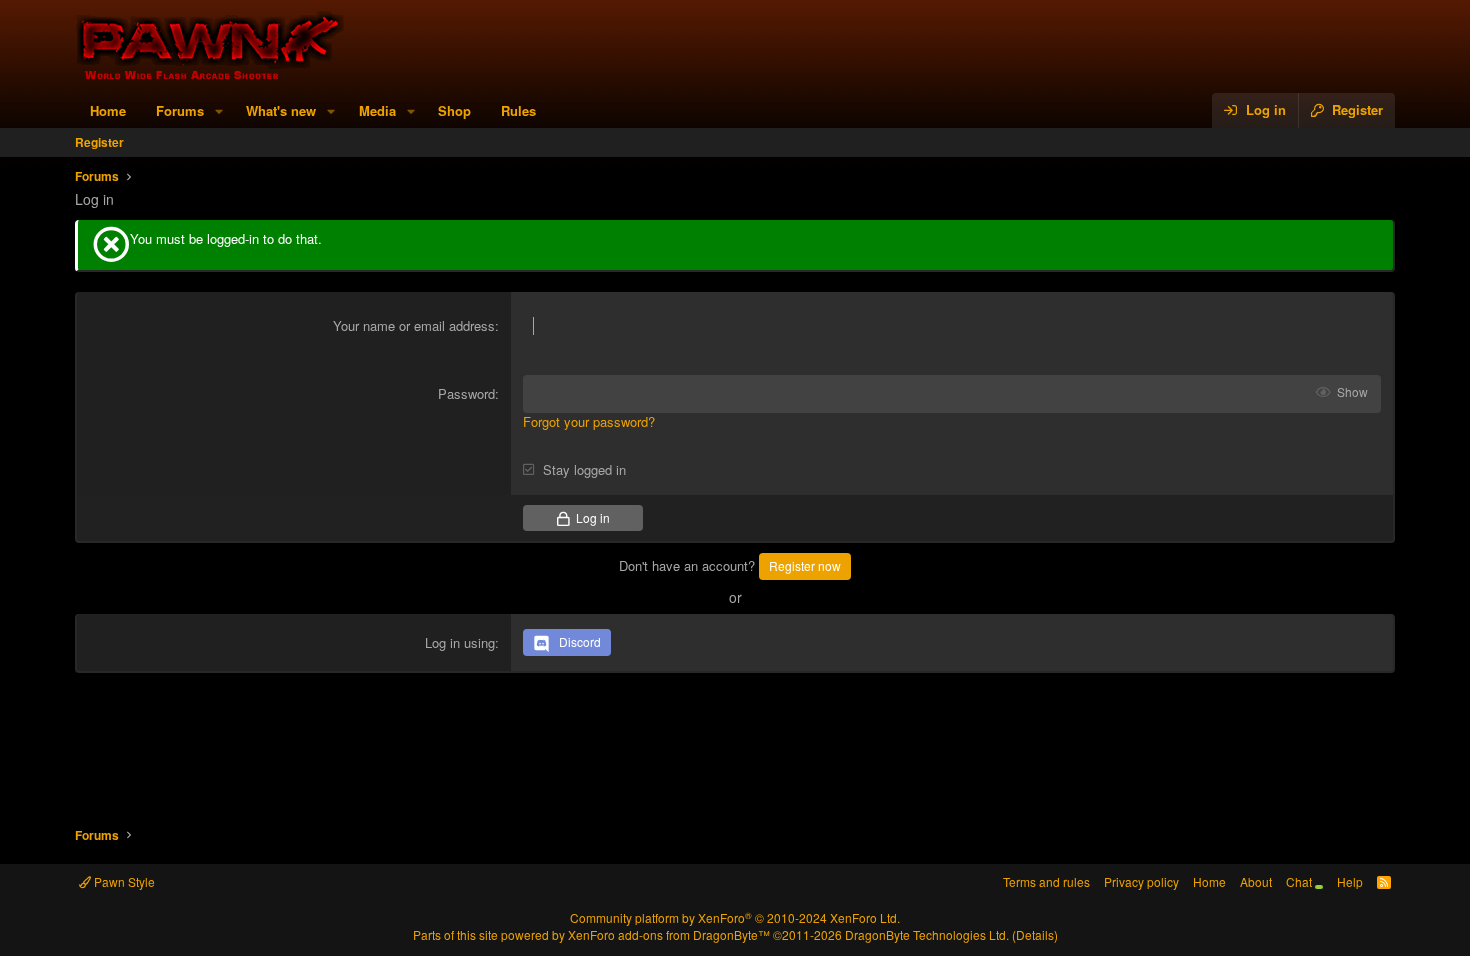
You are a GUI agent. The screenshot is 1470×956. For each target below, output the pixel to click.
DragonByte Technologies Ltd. (927, 934)
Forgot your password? (589, 421)
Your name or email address (414, 325)
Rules (518, 110)
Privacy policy (1141, 881)
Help (1350, 881)
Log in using (460, 642)
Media (377, 110)
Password (466, 393)
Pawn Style (123, 881)
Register (99, 142)
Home (108, 110)
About (1256, 881)
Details (1035, 934)
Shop (454, 110)
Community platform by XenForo (735, 917)
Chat (1300, 881)
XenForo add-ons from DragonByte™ (669, 934)
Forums (180, 110)
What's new (281, 110)
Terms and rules (1046, 881)
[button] (219, 111)
